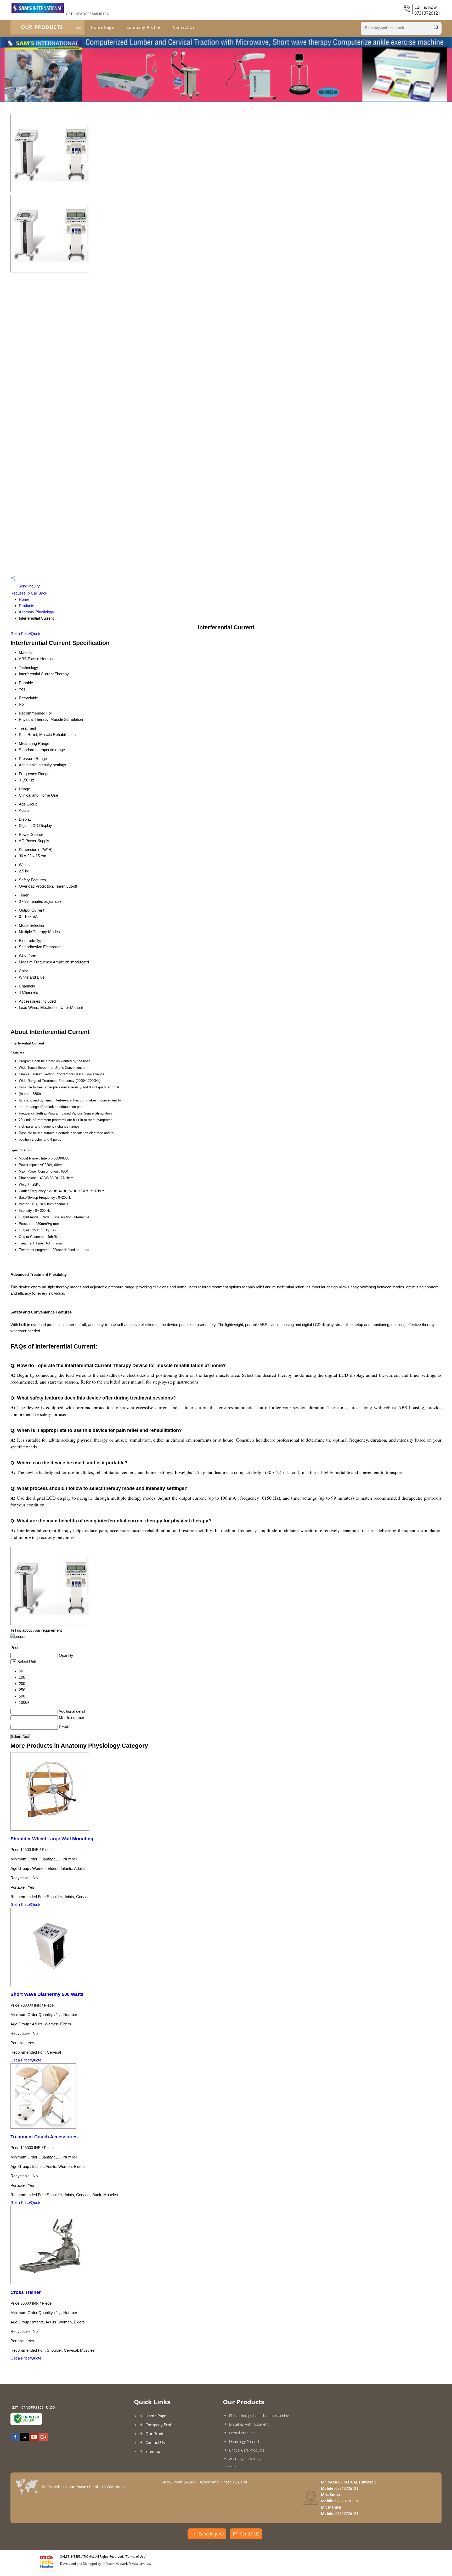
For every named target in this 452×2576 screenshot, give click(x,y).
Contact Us (184, 27)
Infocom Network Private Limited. (127, 2564)
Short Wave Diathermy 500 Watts (47, 1994)
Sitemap (153, 2451)
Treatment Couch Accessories (44, 2137)
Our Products (42, 27)
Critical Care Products (247, 2450)
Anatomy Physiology (36, 612)
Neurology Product (244, 2441)
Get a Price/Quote (26, 634)
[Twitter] (25, 2440)
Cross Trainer (26, 2292)
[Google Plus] (43, 2440)
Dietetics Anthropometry (249, 2424)
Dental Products (242, 2433)
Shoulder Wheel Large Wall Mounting (52, 1839)
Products (27, 606)
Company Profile (143, 27)
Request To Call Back (29, 593)
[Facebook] (15, 2440)
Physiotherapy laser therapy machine (259, 2416)
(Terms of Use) (136, 2557)
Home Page (102, 27)
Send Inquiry (29, 586)
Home (24, 599)
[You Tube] (34, 2440)
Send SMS (250, 2534)
